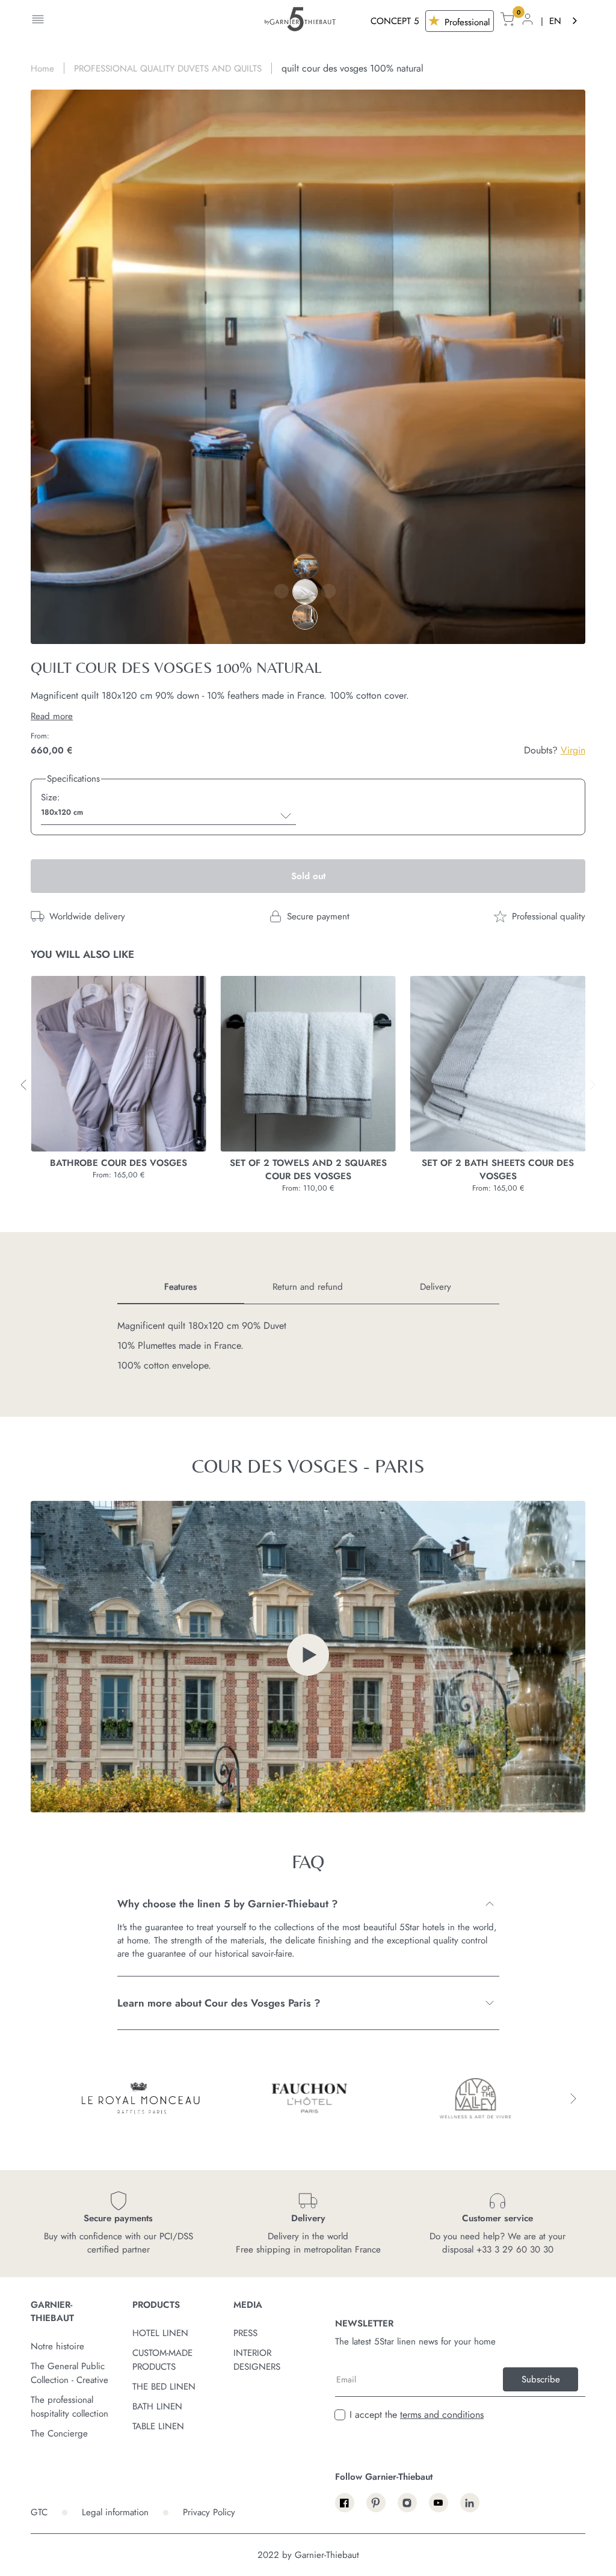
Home (42, 69)
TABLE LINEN (158, 2426)
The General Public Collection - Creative (69, 2373)
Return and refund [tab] (308, 1287)
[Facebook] (345, 2503)
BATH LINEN (157, 2406)
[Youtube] (439, 2503)
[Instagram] (407, 2503)
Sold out (308, 876)
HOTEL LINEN (160, 2333)
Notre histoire (57, 2346)
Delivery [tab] (436, 1287)
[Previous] (282, 591)
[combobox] (564, 21)
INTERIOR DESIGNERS (257, 2360)
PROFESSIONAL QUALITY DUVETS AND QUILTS (168, 69)
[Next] (328, 591)
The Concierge (59, 2433)
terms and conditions (442, 2415)
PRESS (245, 2333)
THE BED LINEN (164, 2387)
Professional (466, 22)
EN (555, 21)
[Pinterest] (376, 2503)
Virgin (573, 750)
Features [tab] (180, 1287)
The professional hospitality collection (69, 2407)
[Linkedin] (470, 2503)
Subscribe (541, 2379)
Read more (52, 716)
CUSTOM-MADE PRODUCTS (162, 2360)
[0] (507, 21)
